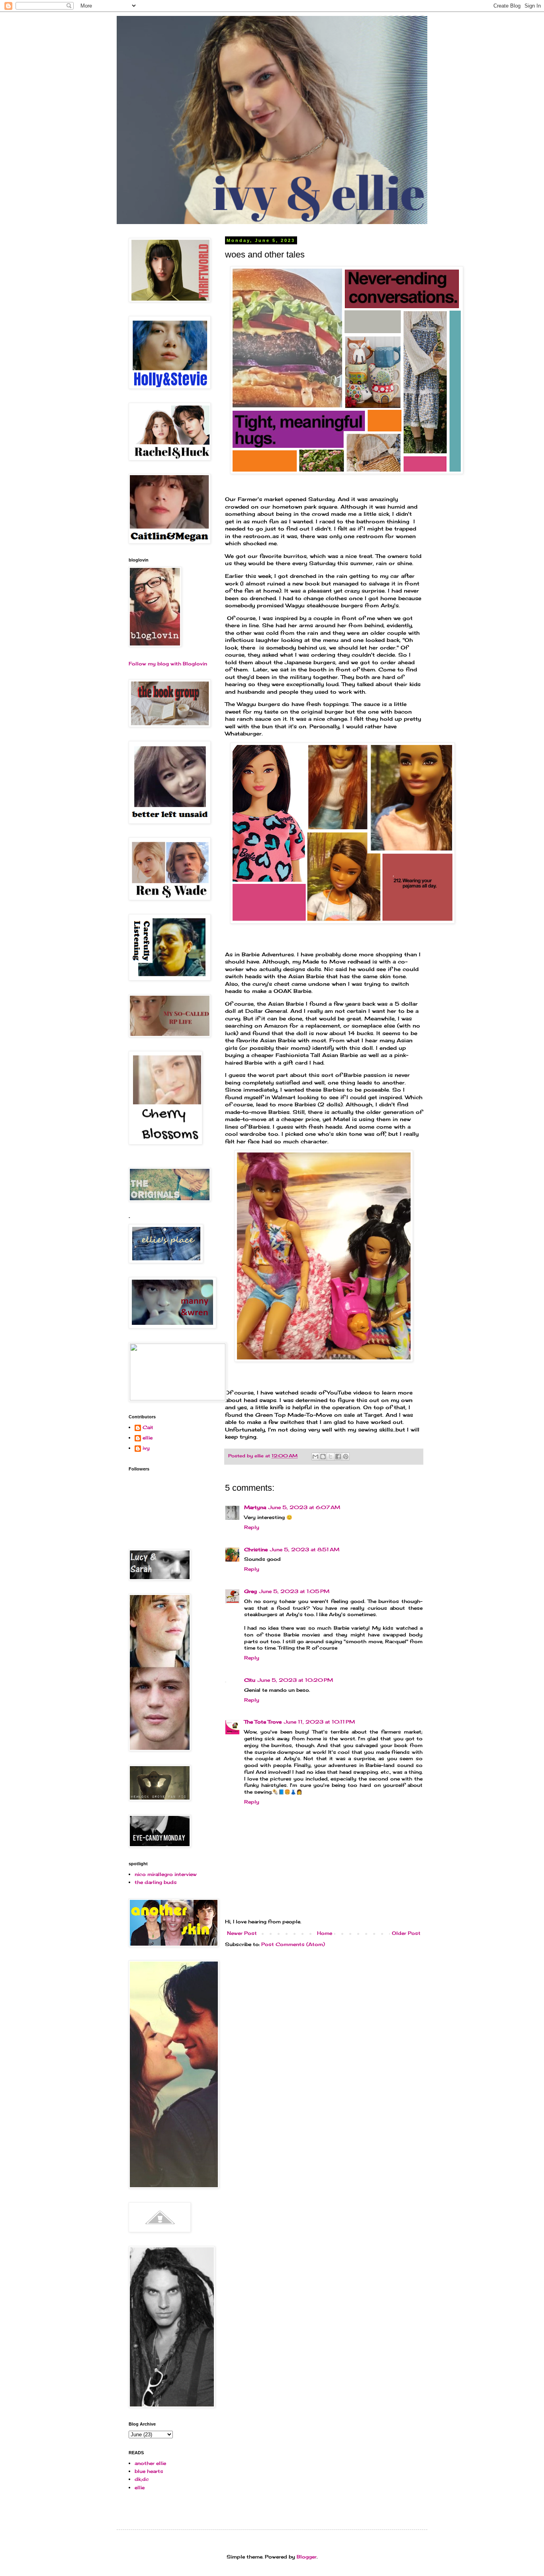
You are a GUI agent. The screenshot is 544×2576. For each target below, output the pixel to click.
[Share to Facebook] (338, 1457)
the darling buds (156, 1882)
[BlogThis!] (323, 1457)
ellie (148, 1438)
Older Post (406, 1933)
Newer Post (242, 1933)
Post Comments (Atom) (293, 1944)
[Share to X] (331, 1457)
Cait (148, 1427)
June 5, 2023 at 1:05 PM (294, 1591)
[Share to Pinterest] (346, 1457)
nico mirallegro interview (166, 1874)
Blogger (307, 2557)
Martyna (255, 1507)
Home (325, 1933)
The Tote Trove (263, 1722)
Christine (256, 1549)
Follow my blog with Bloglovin (168, 664)
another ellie (150, 2463)
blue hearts (149, 2471)
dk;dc (142, 2479)
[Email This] (315, 1457)
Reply (252, 1527)
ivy (146, 1448)
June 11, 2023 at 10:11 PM (319, 1722)
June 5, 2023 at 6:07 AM (304, 1507)
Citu (250, 1680)
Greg (250, 1591)
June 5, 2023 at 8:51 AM (305, 1549)
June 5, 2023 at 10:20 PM (295, 1680)
